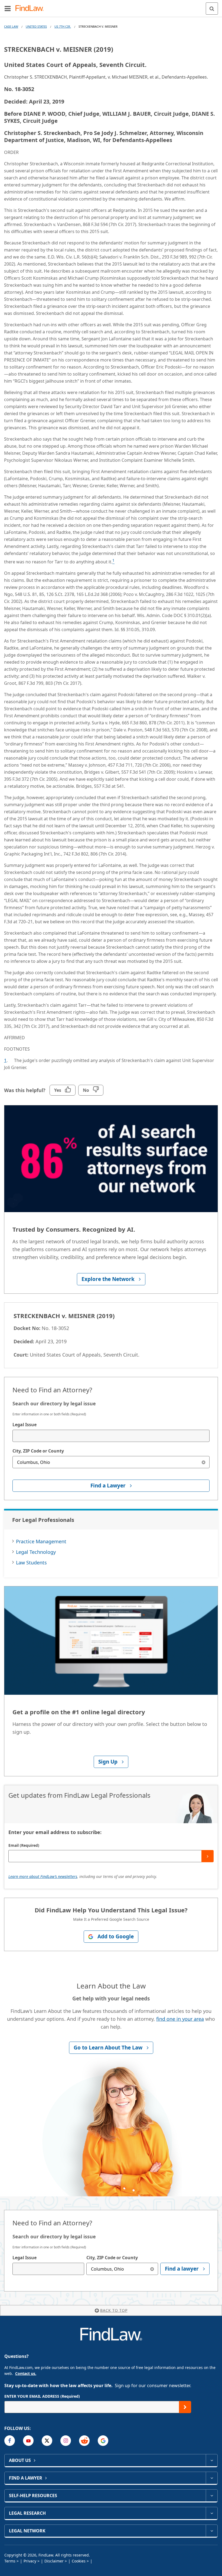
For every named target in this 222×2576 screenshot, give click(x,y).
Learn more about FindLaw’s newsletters (43, 1876)
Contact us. (26, 2373)
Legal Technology (36, 1552)
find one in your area (180, 2019)
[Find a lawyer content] (212, 2478)
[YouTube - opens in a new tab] (28, 2441)
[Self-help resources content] (212, 2496)
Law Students (31, 1563)
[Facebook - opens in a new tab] (10, 2441)
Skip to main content (111, 6)
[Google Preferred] (103, 2441)
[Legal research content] (212, 2513)
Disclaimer (54, 2561)
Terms (10, 2561)
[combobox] (111, 1436)
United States (36, 26)
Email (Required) (24, 1845)
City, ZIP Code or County (38, 1451)
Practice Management (41, 1541)
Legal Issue (25, 1425)
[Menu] (8, 8)
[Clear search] (203, 1462)
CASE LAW (11, 26)
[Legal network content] (212, 2531)
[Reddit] (84, 2441)
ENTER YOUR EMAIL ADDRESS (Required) (42, 2396)
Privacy (30, 2561)
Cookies (79, 2561)
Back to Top (114, 2310)
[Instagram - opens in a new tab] (66, 2441)
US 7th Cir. (63, 26)
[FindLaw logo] (31, 9)
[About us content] (212, 2460)
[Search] (212, 9)
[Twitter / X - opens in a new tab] (47, 2441)
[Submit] (208, 1856)
